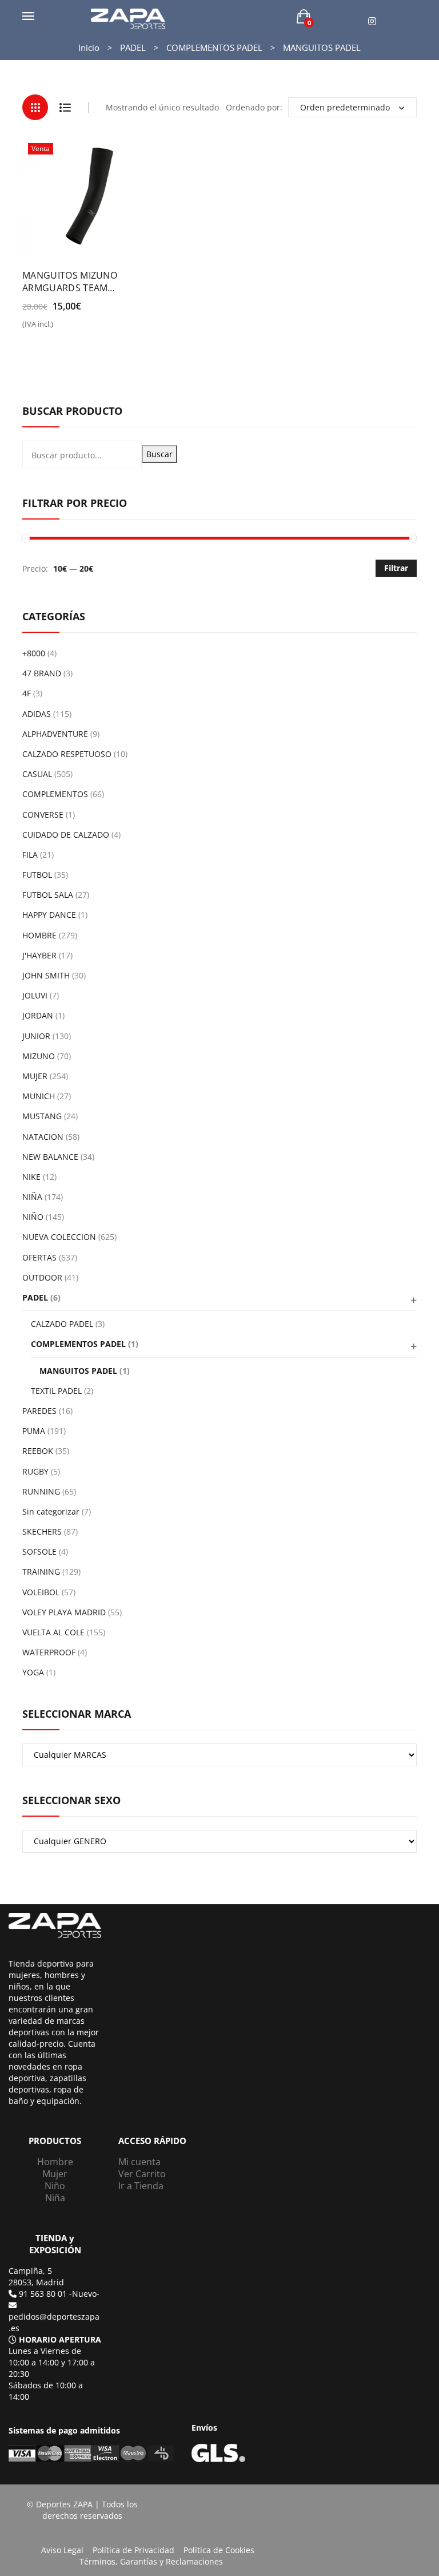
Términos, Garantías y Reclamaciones (151, 2561)
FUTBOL (37, 875)
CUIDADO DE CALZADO (66, 835)
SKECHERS (42, 1531)
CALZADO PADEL (62, 1324)
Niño (55, 2186)
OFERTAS (39, 1257)
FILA (30, 855)
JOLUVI (35, 995)
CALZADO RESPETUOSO (67, 754)
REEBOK (38, 1451)
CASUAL (37, 774)
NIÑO (33, 1217)
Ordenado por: (254, 107)
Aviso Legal (62, 2550)
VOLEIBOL (41, 1592)
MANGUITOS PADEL (78, 1371)
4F (27, 693)
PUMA (34, 1431)
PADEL (133, 47)
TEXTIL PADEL (56, 1391)
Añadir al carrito (63, 328)
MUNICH (39, 1096)
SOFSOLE (39, 1551)
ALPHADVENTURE (55, 734)
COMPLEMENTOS (55, 794)
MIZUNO (39, 1056)
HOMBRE (39, 935)
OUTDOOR (42, 1277)
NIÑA (32, 1197)
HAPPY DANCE (49, 915)
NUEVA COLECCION (59, 1237)
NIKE (31, 1177)
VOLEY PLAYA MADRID (64, 1612)
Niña (55, 2198)
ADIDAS (37, 714)
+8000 (34, 653)
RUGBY (35, 1471)
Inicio (89, 47)
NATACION (43, 1137)
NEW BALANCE (50, 1157)
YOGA (33, 1672)
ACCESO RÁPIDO (152, 2141)
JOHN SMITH (46, 975)
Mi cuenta (139, 2162)
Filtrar (396, 568)
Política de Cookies (219, 2550)
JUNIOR (36, 1036)
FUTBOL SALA (48, 895)
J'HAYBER (39, 955)
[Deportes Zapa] (128, 18)
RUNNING (41, 1491)
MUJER (35, 1076)
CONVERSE (43, 815)
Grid (35, 107)
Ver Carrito (142, 2174)
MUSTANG (42, 1116)
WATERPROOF (49, 1652)
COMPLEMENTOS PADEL (214, 47)
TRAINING (41, 1572)
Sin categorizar (51, 1511)
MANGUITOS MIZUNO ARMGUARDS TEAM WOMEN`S (70, 282)
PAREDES (39, 1411)
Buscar (159, 454)
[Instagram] (372, 21)
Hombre (55, 2162)
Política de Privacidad (133, 2550)
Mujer (55, 2174)
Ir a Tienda (141, 2186)
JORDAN (38, 1015)
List (65, 107)
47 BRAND (42, 673)
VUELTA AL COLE (53, 1632)
